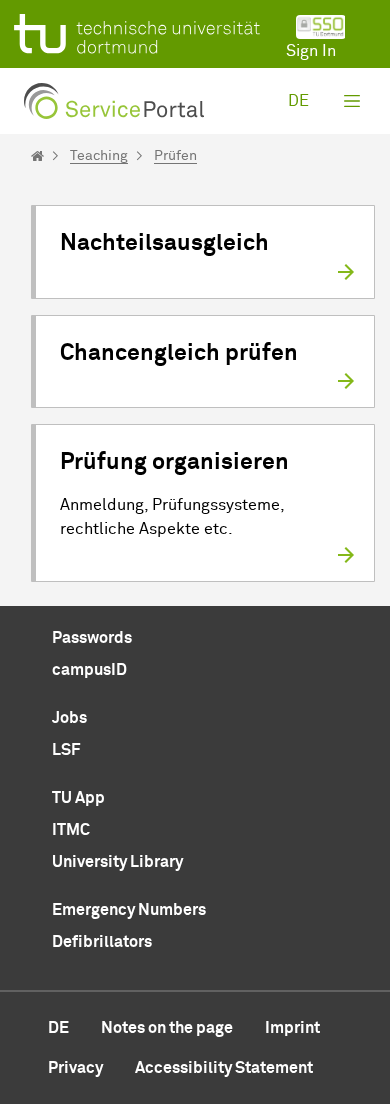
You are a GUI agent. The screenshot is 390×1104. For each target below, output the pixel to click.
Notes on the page (167, 1028)
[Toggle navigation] (352, 101)
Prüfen (175, 156)
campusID (89, 670)
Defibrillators (102, 942)
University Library (117, 862)
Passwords (92, 638)
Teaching (99, 156)
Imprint (292, 1028)
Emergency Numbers (129, 910)
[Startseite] (37, 156)
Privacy (75, 1068)
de (298, 101)
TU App (78, 798)
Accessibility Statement (224, 1068)
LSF (66, 750)
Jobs (69, 718)
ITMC (71, 830)
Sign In (311, 51)
